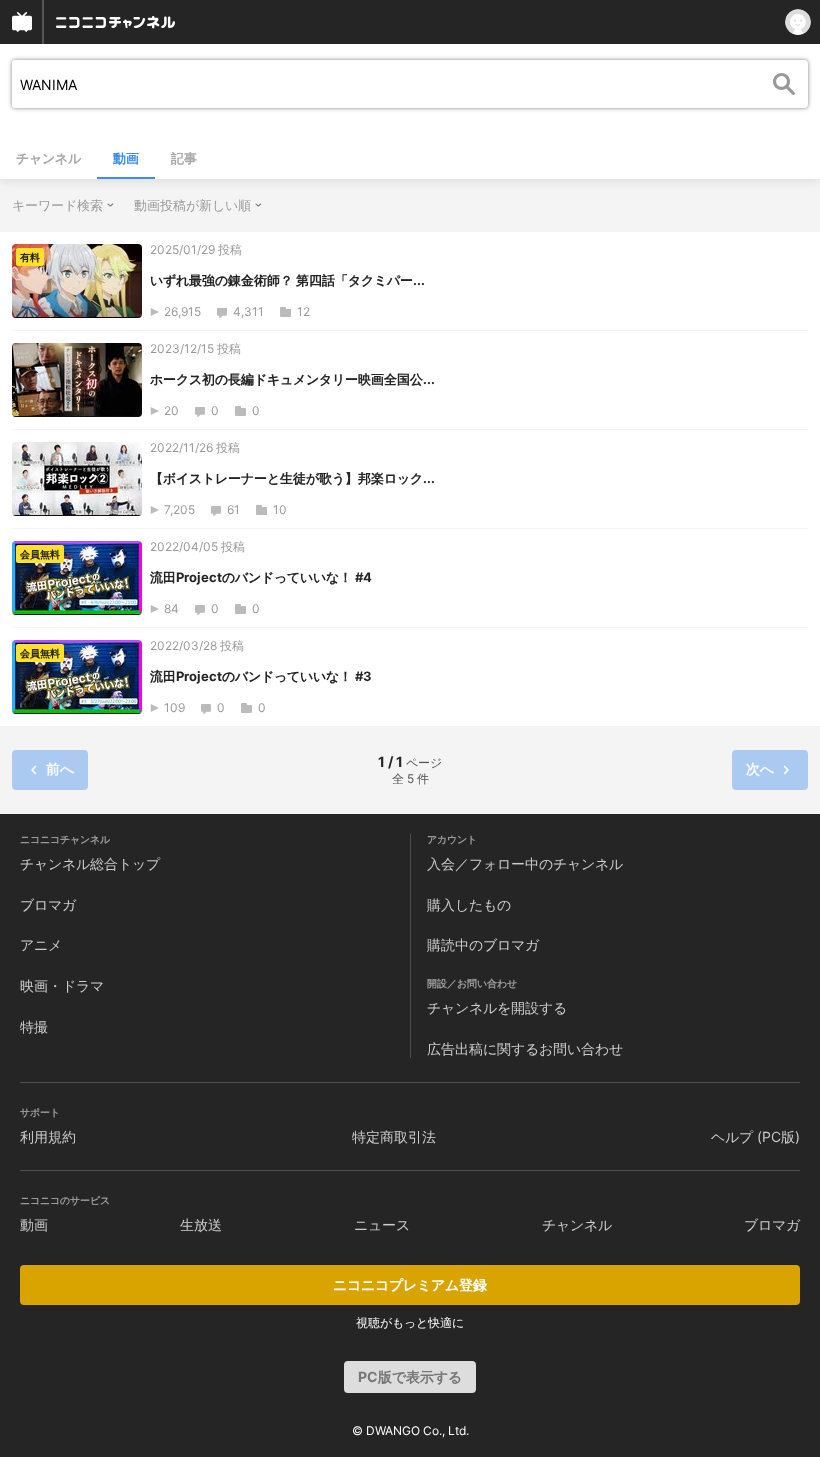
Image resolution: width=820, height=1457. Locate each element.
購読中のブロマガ (483, 944)
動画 (126, 158)
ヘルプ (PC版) (755, 1136)
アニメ (41, 944)
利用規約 (48, 1136)
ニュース (382, 1224)
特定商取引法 (394, 1136)
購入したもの (469, 904)
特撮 (34, 1026)
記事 (184, 158)
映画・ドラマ (62, 985)
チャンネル (48, 158)
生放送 (201, 1224)
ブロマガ (48, 904)
